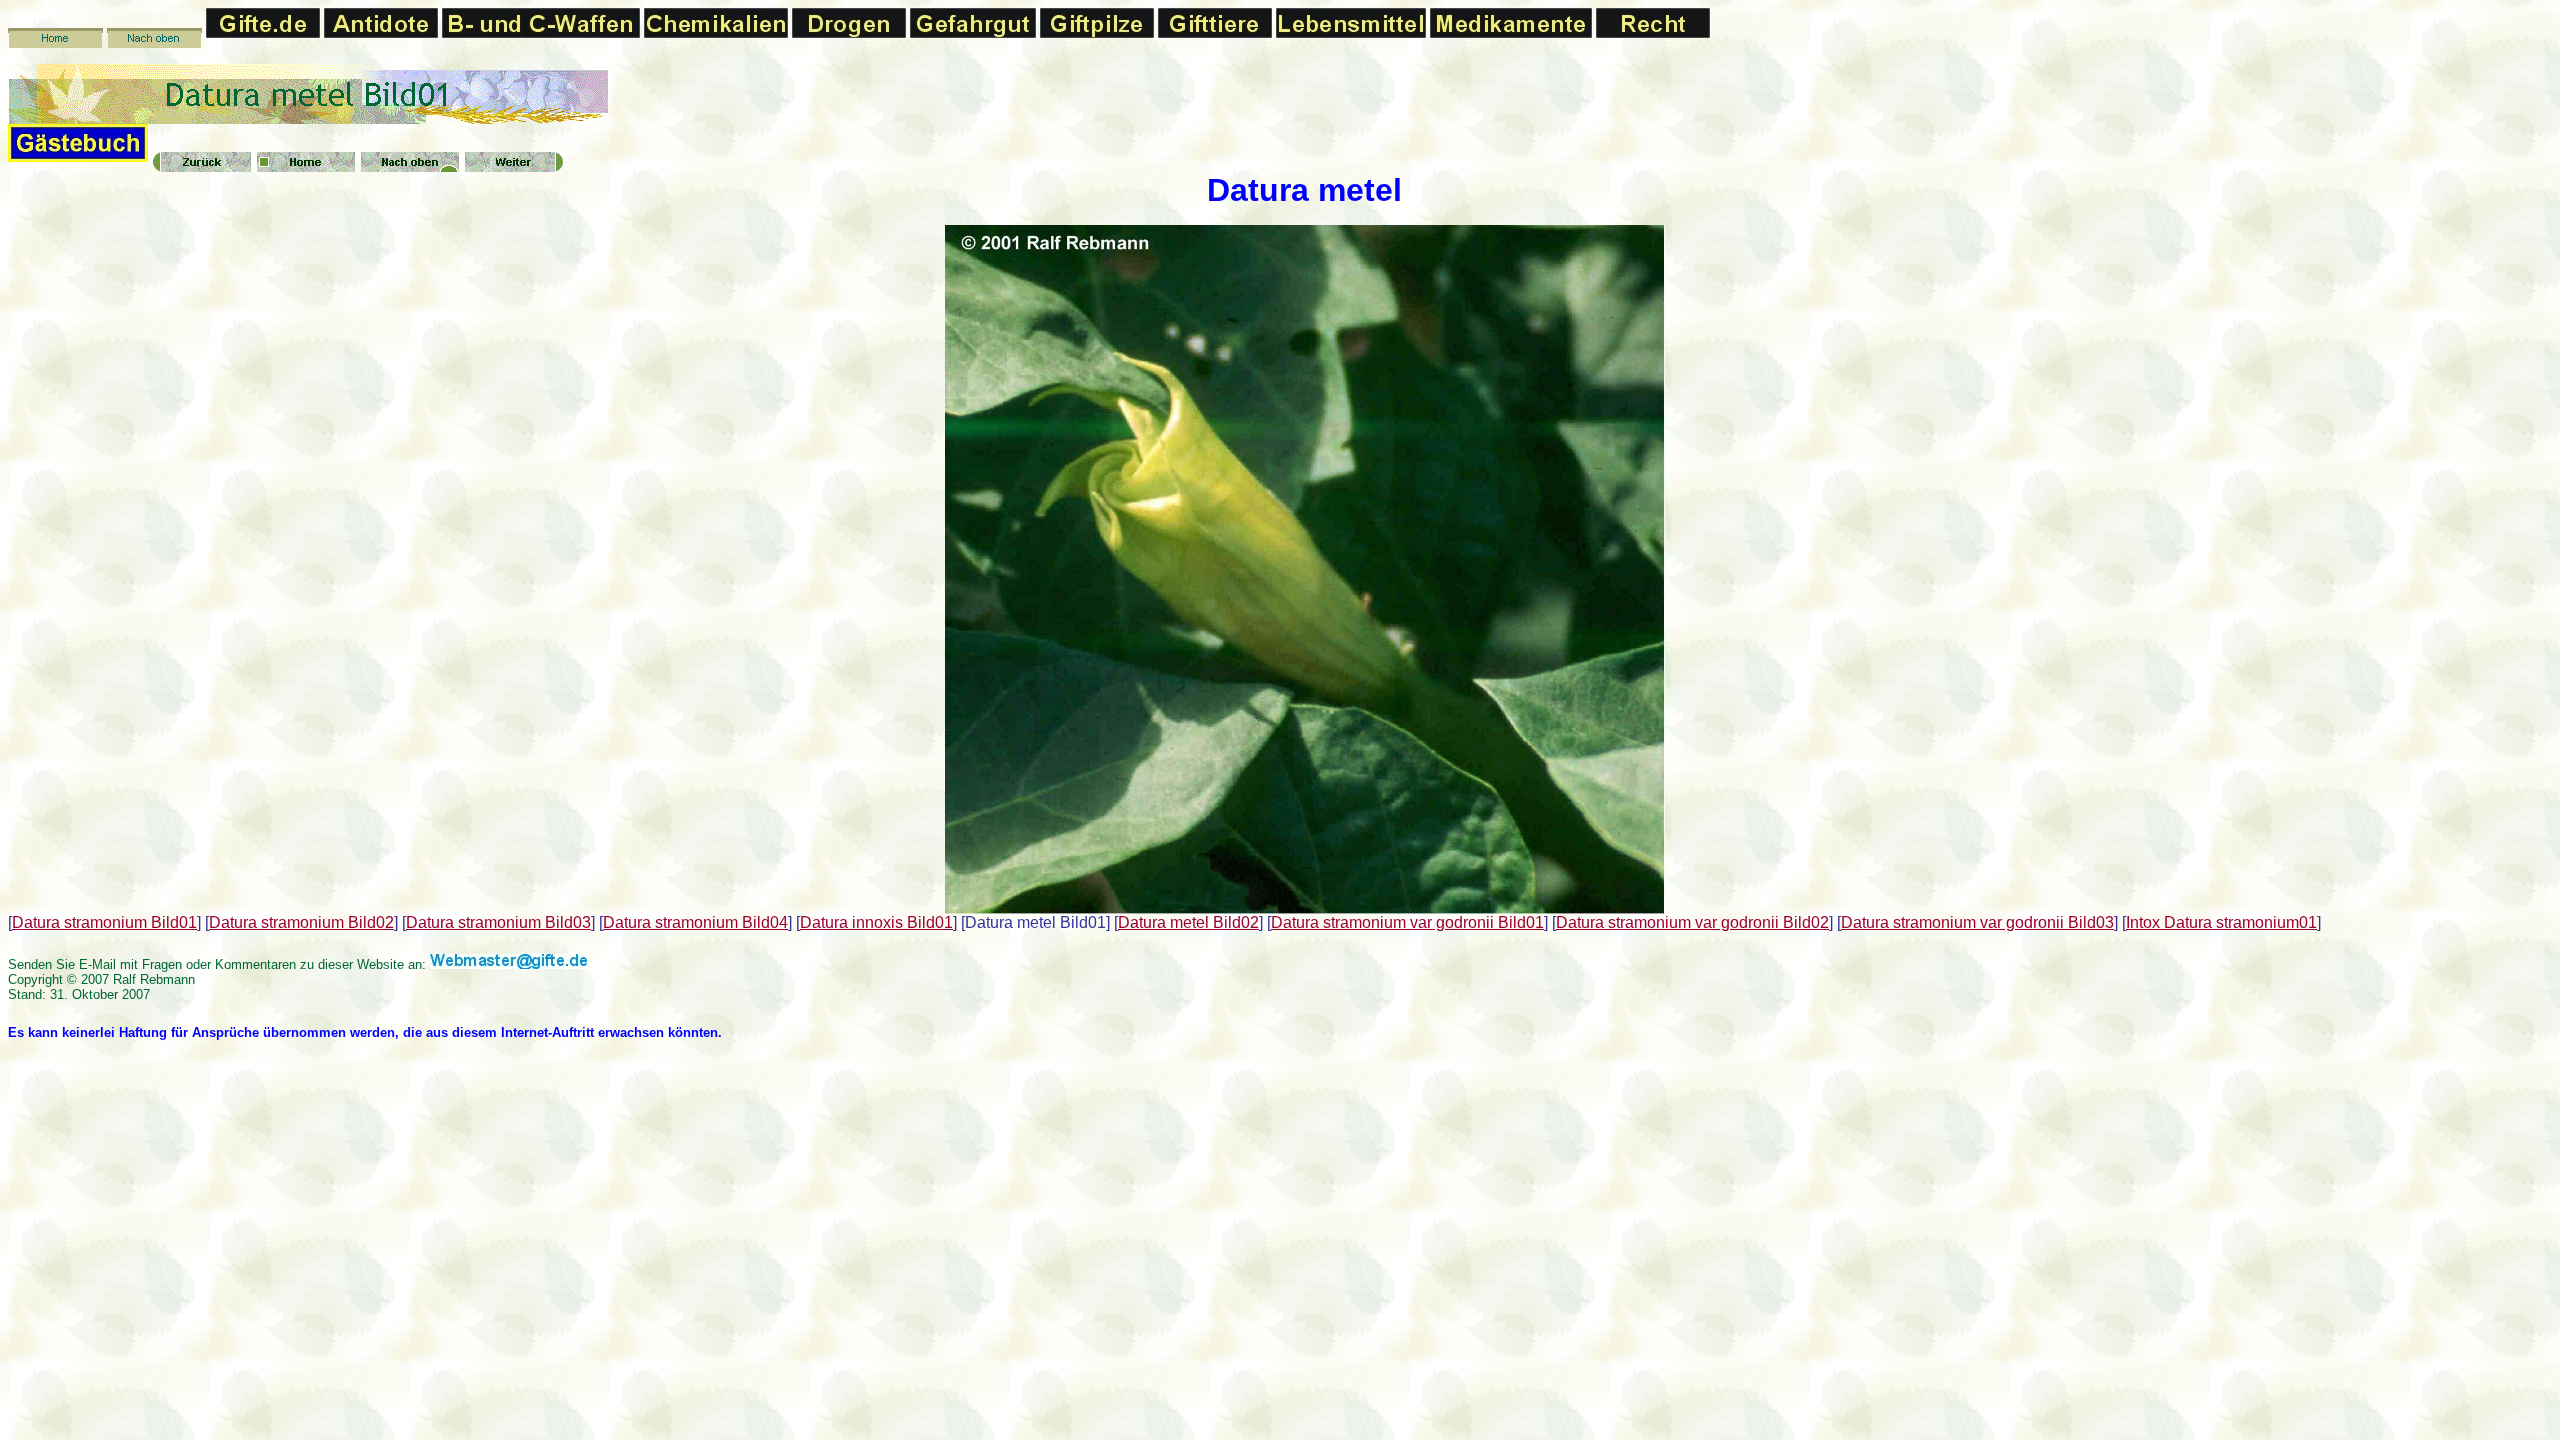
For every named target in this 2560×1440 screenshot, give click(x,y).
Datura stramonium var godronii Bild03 (1977, 922)
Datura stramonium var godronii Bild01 (1407, 922)
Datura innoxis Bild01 (876, 922)
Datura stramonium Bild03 (498, 922)
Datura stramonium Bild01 (104, 922)
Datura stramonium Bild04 (695, 922)
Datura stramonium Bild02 (301, 922)
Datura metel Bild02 (1188, 922)
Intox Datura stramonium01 (2221, 922)
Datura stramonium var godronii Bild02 (1692, 922)
